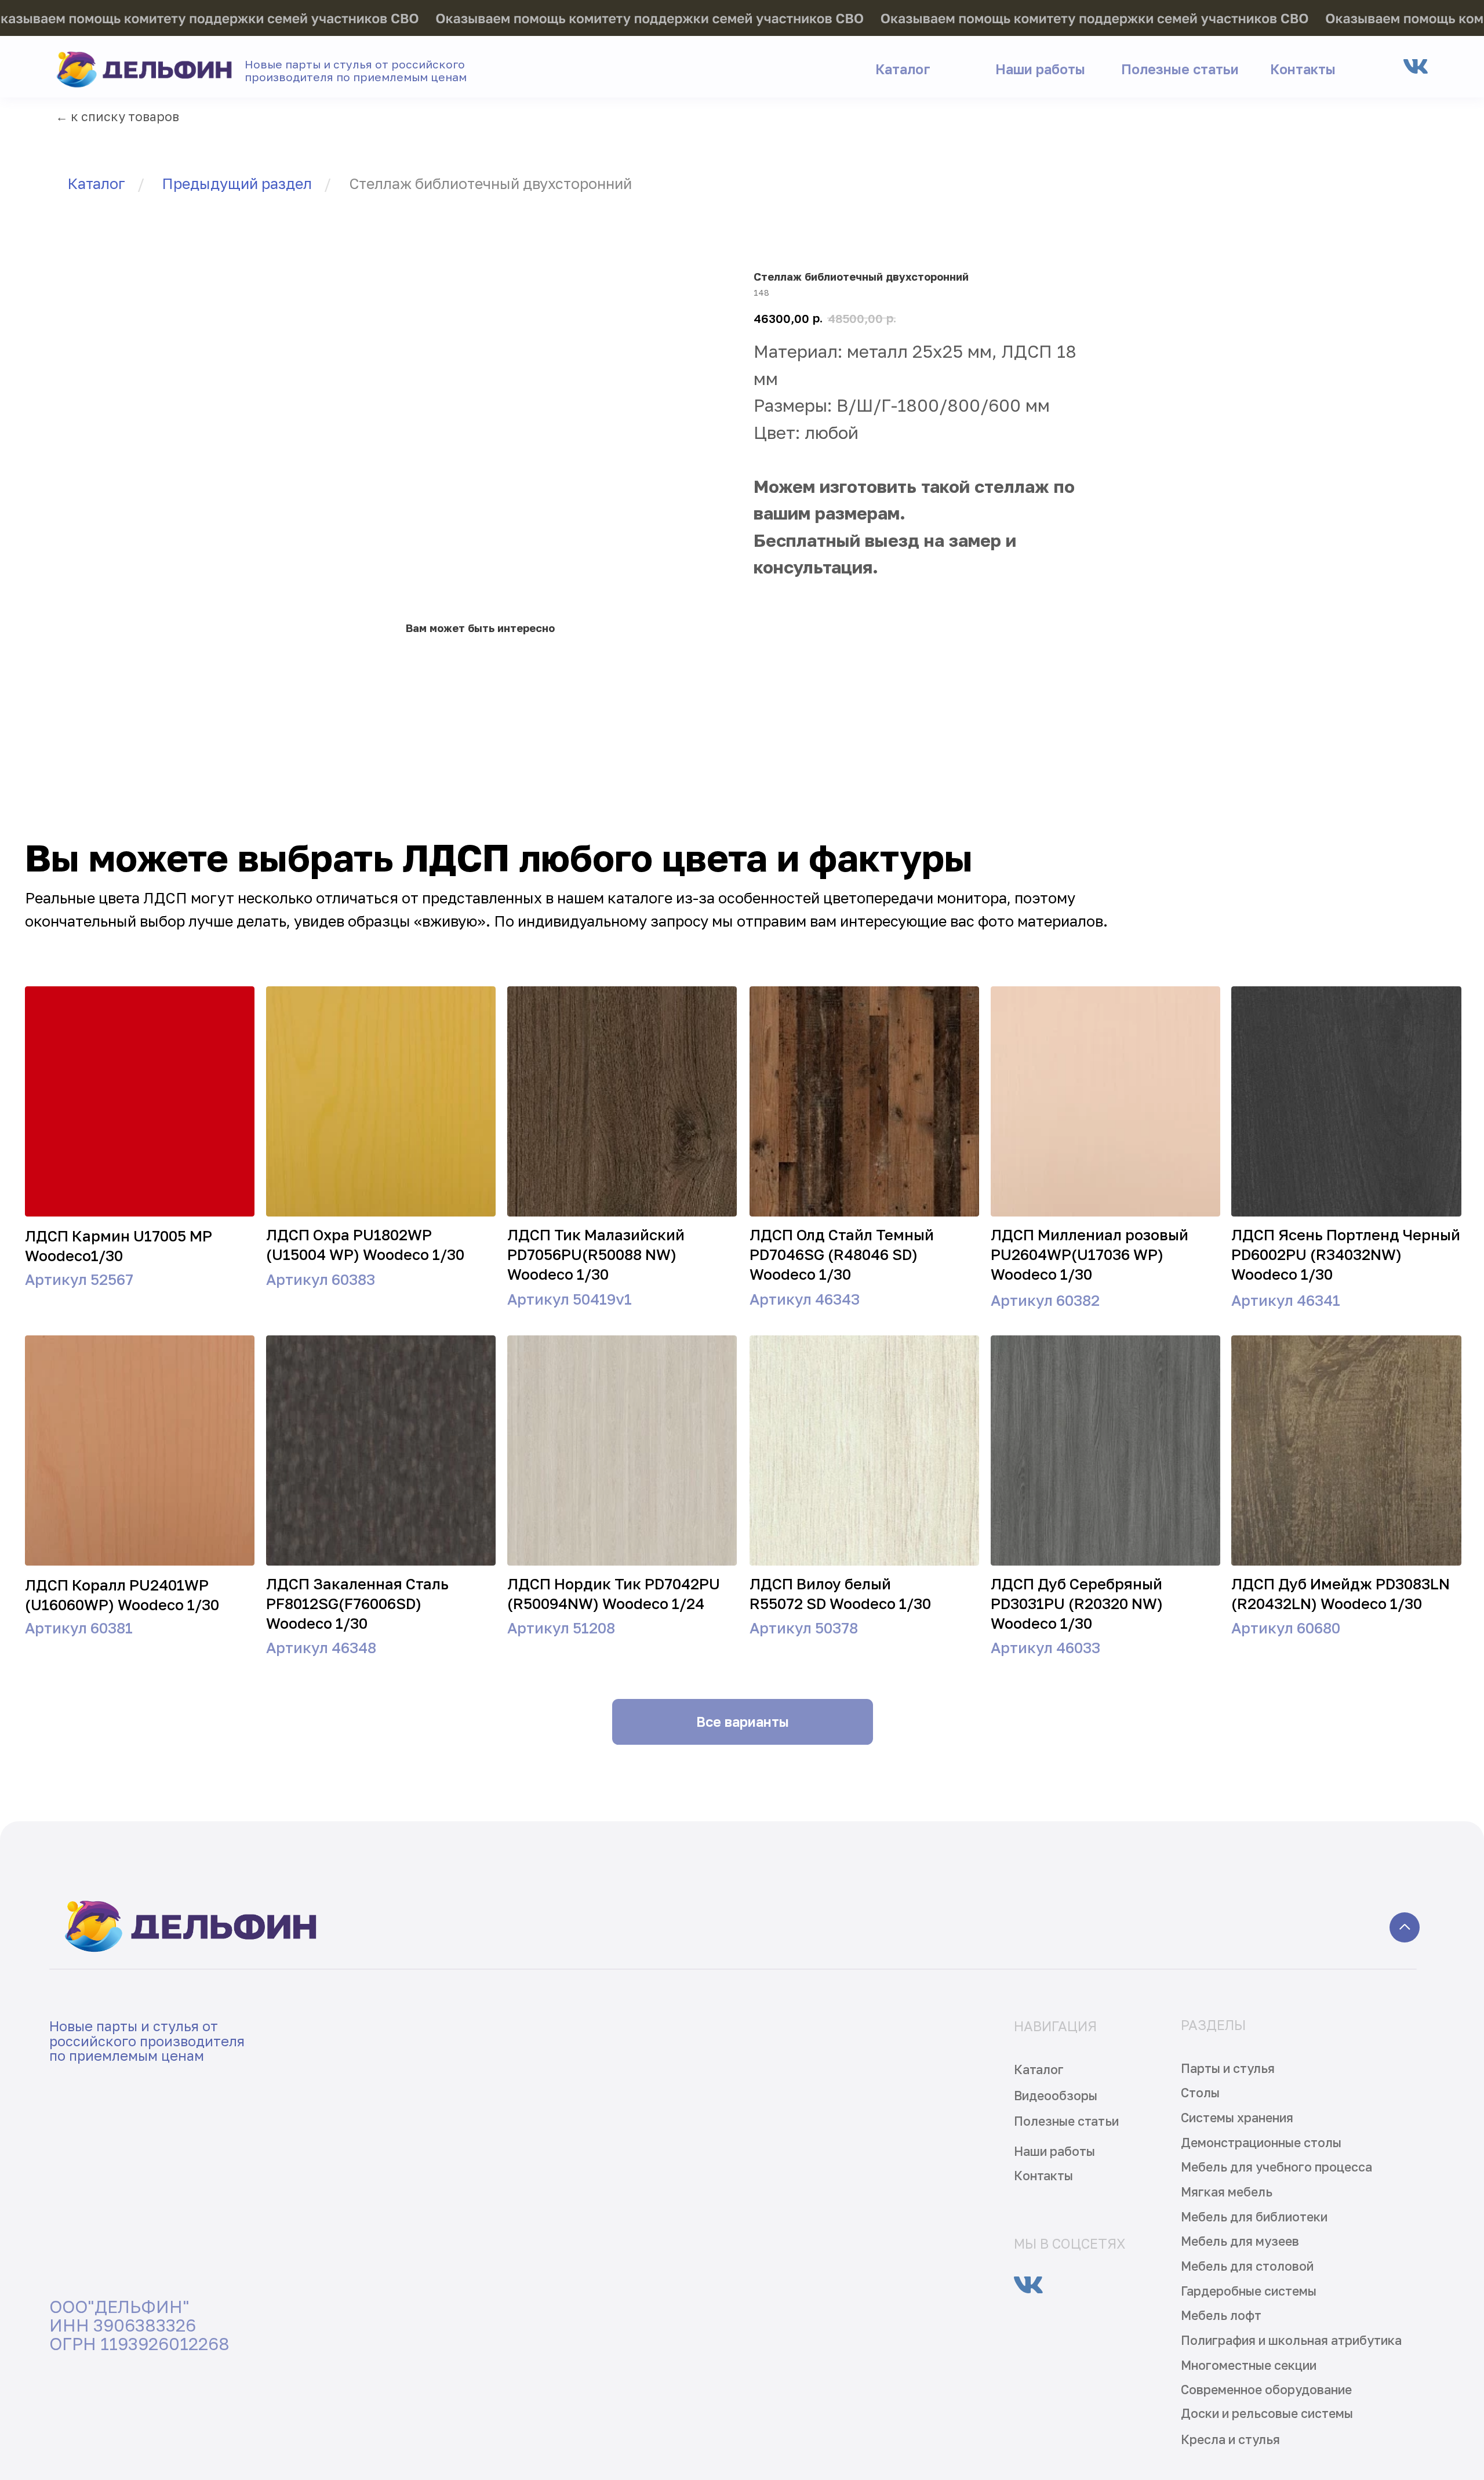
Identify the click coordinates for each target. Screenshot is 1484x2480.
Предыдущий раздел (237, 184)
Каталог (96, 184)
